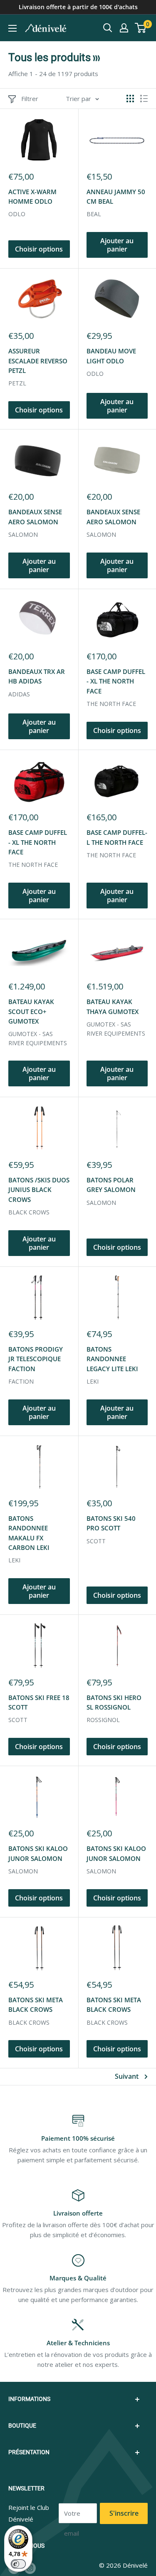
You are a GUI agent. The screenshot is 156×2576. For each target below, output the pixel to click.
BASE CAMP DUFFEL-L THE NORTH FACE (117, 837)
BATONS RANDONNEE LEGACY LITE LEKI (112, 1359)
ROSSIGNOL (103, 1720)
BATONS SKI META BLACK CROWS (36, 2005)
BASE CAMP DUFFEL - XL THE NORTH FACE (116, 681)
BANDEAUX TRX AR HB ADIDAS (37, 676)
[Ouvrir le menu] (12, 28)
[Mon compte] (124, 28)
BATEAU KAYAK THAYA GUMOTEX (113, 1006)
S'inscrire (124, 2513)
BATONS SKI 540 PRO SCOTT (111, 1523)
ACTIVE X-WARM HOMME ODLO (32, 196)
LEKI (93, 1381)
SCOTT (96, 1541)
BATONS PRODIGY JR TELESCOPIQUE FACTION (36, 1359)
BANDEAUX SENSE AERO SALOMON (35, 517)
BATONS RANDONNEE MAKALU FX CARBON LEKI (29, 1533)
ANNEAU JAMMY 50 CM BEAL (116, 196)
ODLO (17, 214)
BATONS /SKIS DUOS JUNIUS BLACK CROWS (39, 1190)
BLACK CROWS (29, 1212)
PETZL (17, 383)
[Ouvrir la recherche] (108, 28)
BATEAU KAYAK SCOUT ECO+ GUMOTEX (31, 1011)
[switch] (18, 2564)
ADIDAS (19, 694)
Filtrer (30, 99)
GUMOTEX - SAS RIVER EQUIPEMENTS (38, 1038)
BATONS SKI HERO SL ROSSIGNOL (114, 1702)
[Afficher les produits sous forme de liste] (144, 99)
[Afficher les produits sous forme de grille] (130, 99)
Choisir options (39, 249)
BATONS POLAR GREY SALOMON (111, 1185)
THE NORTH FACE (111, 704)
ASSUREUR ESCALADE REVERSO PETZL (38, 361)
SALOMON (23, 534)
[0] (141, 28)
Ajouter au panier (117, 245)
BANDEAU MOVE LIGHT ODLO (111, 356)
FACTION (21, 1381)
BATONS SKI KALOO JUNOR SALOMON (38, 1853)
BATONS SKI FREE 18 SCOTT (39, 1702)
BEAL (94, 214)
